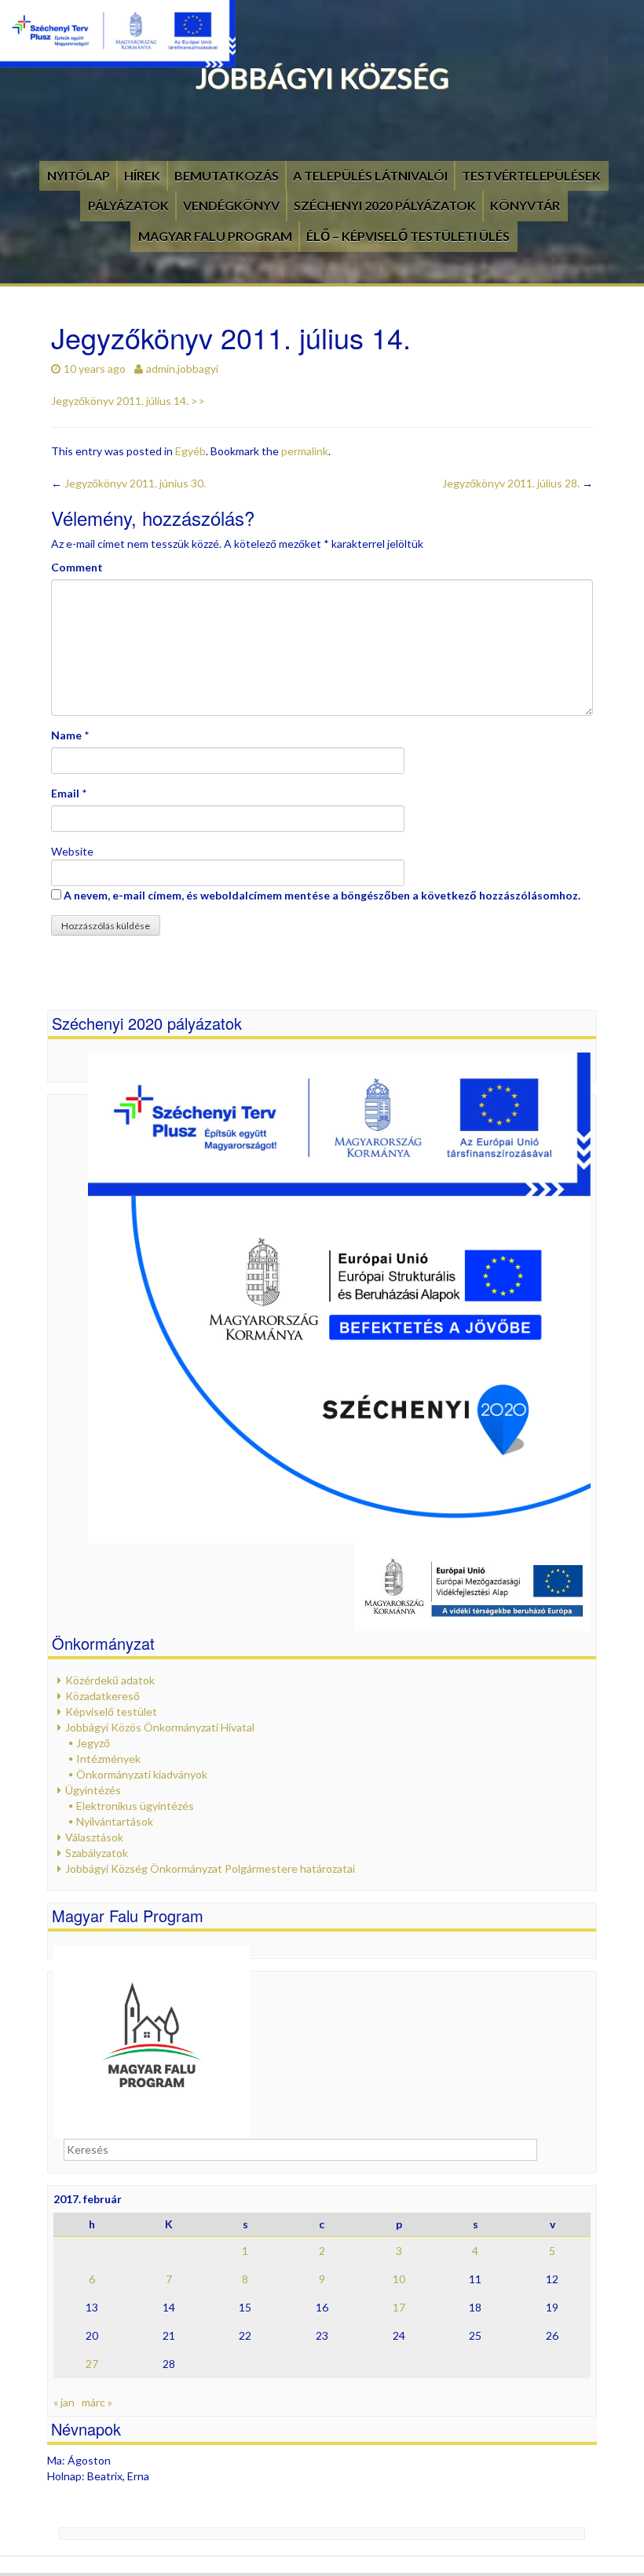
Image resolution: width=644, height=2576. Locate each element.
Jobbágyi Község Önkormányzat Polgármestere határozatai (210, 1868)
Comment (77, 567)
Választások (94, 1837)
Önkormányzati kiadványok (142, 1774)
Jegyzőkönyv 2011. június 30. (128, 483)
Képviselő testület (111, 1711)
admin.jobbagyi (182, 369)
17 (399, 2307)
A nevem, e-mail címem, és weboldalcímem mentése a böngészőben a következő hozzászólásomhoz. (322, 895)
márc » (97, 2402)
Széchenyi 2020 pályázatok (385, 205)
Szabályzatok (97, 1853)
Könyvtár (525, 205)
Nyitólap (79, 175)
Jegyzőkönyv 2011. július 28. (518, 483)
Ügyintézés (93, 1790)
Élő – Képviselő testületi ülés (408, 236)
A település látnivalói (370, 175)
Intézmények (108, 1759)
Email (65, 793)
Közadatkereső (102, 1696)
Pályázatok (128, 205)
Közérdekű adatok (110, 1680)
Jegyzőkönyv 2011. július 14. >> (128, 401)
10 (399, 2279)
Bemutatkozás (227, 175)
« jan (64, 2402)
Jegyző (93, 1743)
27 (92, 2364)
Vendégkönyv (231, 205)
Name (66, 735)
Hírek (142, 175)
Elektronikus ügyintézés (135, 1806)
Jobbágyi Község (322, 78)
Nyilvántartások (115, 1821)
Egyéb (190, 451)
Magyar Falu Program (215, 236)
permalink (305, 451)
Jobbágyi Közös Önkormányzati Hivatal (160, 1727)
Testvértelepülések (531, 175)
